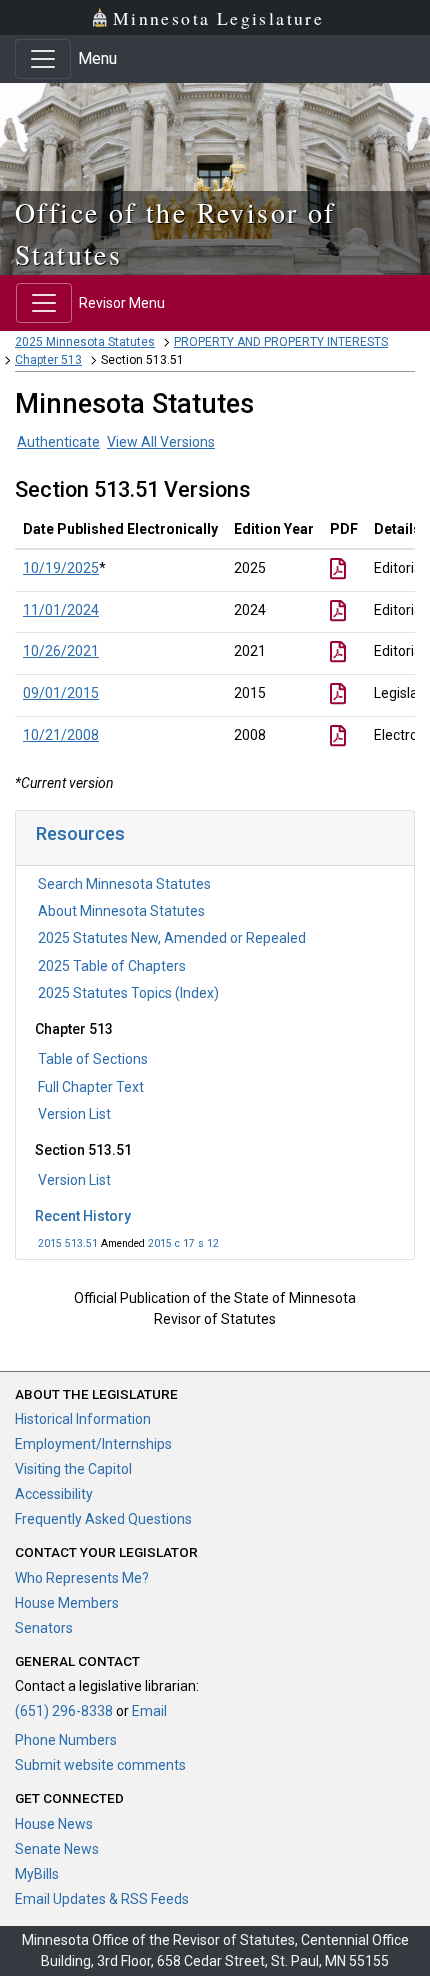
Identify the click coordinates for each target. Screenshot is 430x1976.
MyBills (37, 1874)
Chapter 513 (48, 360)
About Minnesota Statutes (121, 911)
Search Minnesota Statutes (124, 884)
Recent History (83, 1216)
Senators (44, 1628)
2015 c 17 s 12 (183, 1243)
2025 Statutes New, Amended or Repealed (172, 938)
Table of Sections (93, 1059)
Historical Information (83, 1419)
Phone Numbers (66, 1740)
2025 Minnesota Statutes (85, 342)
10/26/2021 (61, 651)
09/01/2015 (61, 693)
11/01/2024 (61, 610)
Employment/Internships (93, 1444)
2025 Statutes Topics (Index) (128, 993)
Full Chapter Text (91, 1087)
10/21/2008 (61, 735)
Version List (74, 1114)
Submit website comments (100, 1765)
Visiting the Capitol (73, 1469)
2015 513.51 (68, 1243)
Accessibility (54, 1494)
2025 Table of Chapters (112, 966)
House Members (67, 1603)
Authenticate (58, 442)
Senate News (57, 1849)
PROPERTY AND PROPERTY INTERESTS (281, 342)
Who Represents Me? (82, 1578)
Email (149, 1711)
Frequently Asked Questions (103, 1519)
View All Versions (161, 442)
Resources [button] (80, 833)
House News (54, 1824)
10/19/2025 (61, 568)
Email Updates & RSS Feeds (102, 1899)
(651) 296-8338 (64, 1711)
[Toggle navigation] (43, 59)
